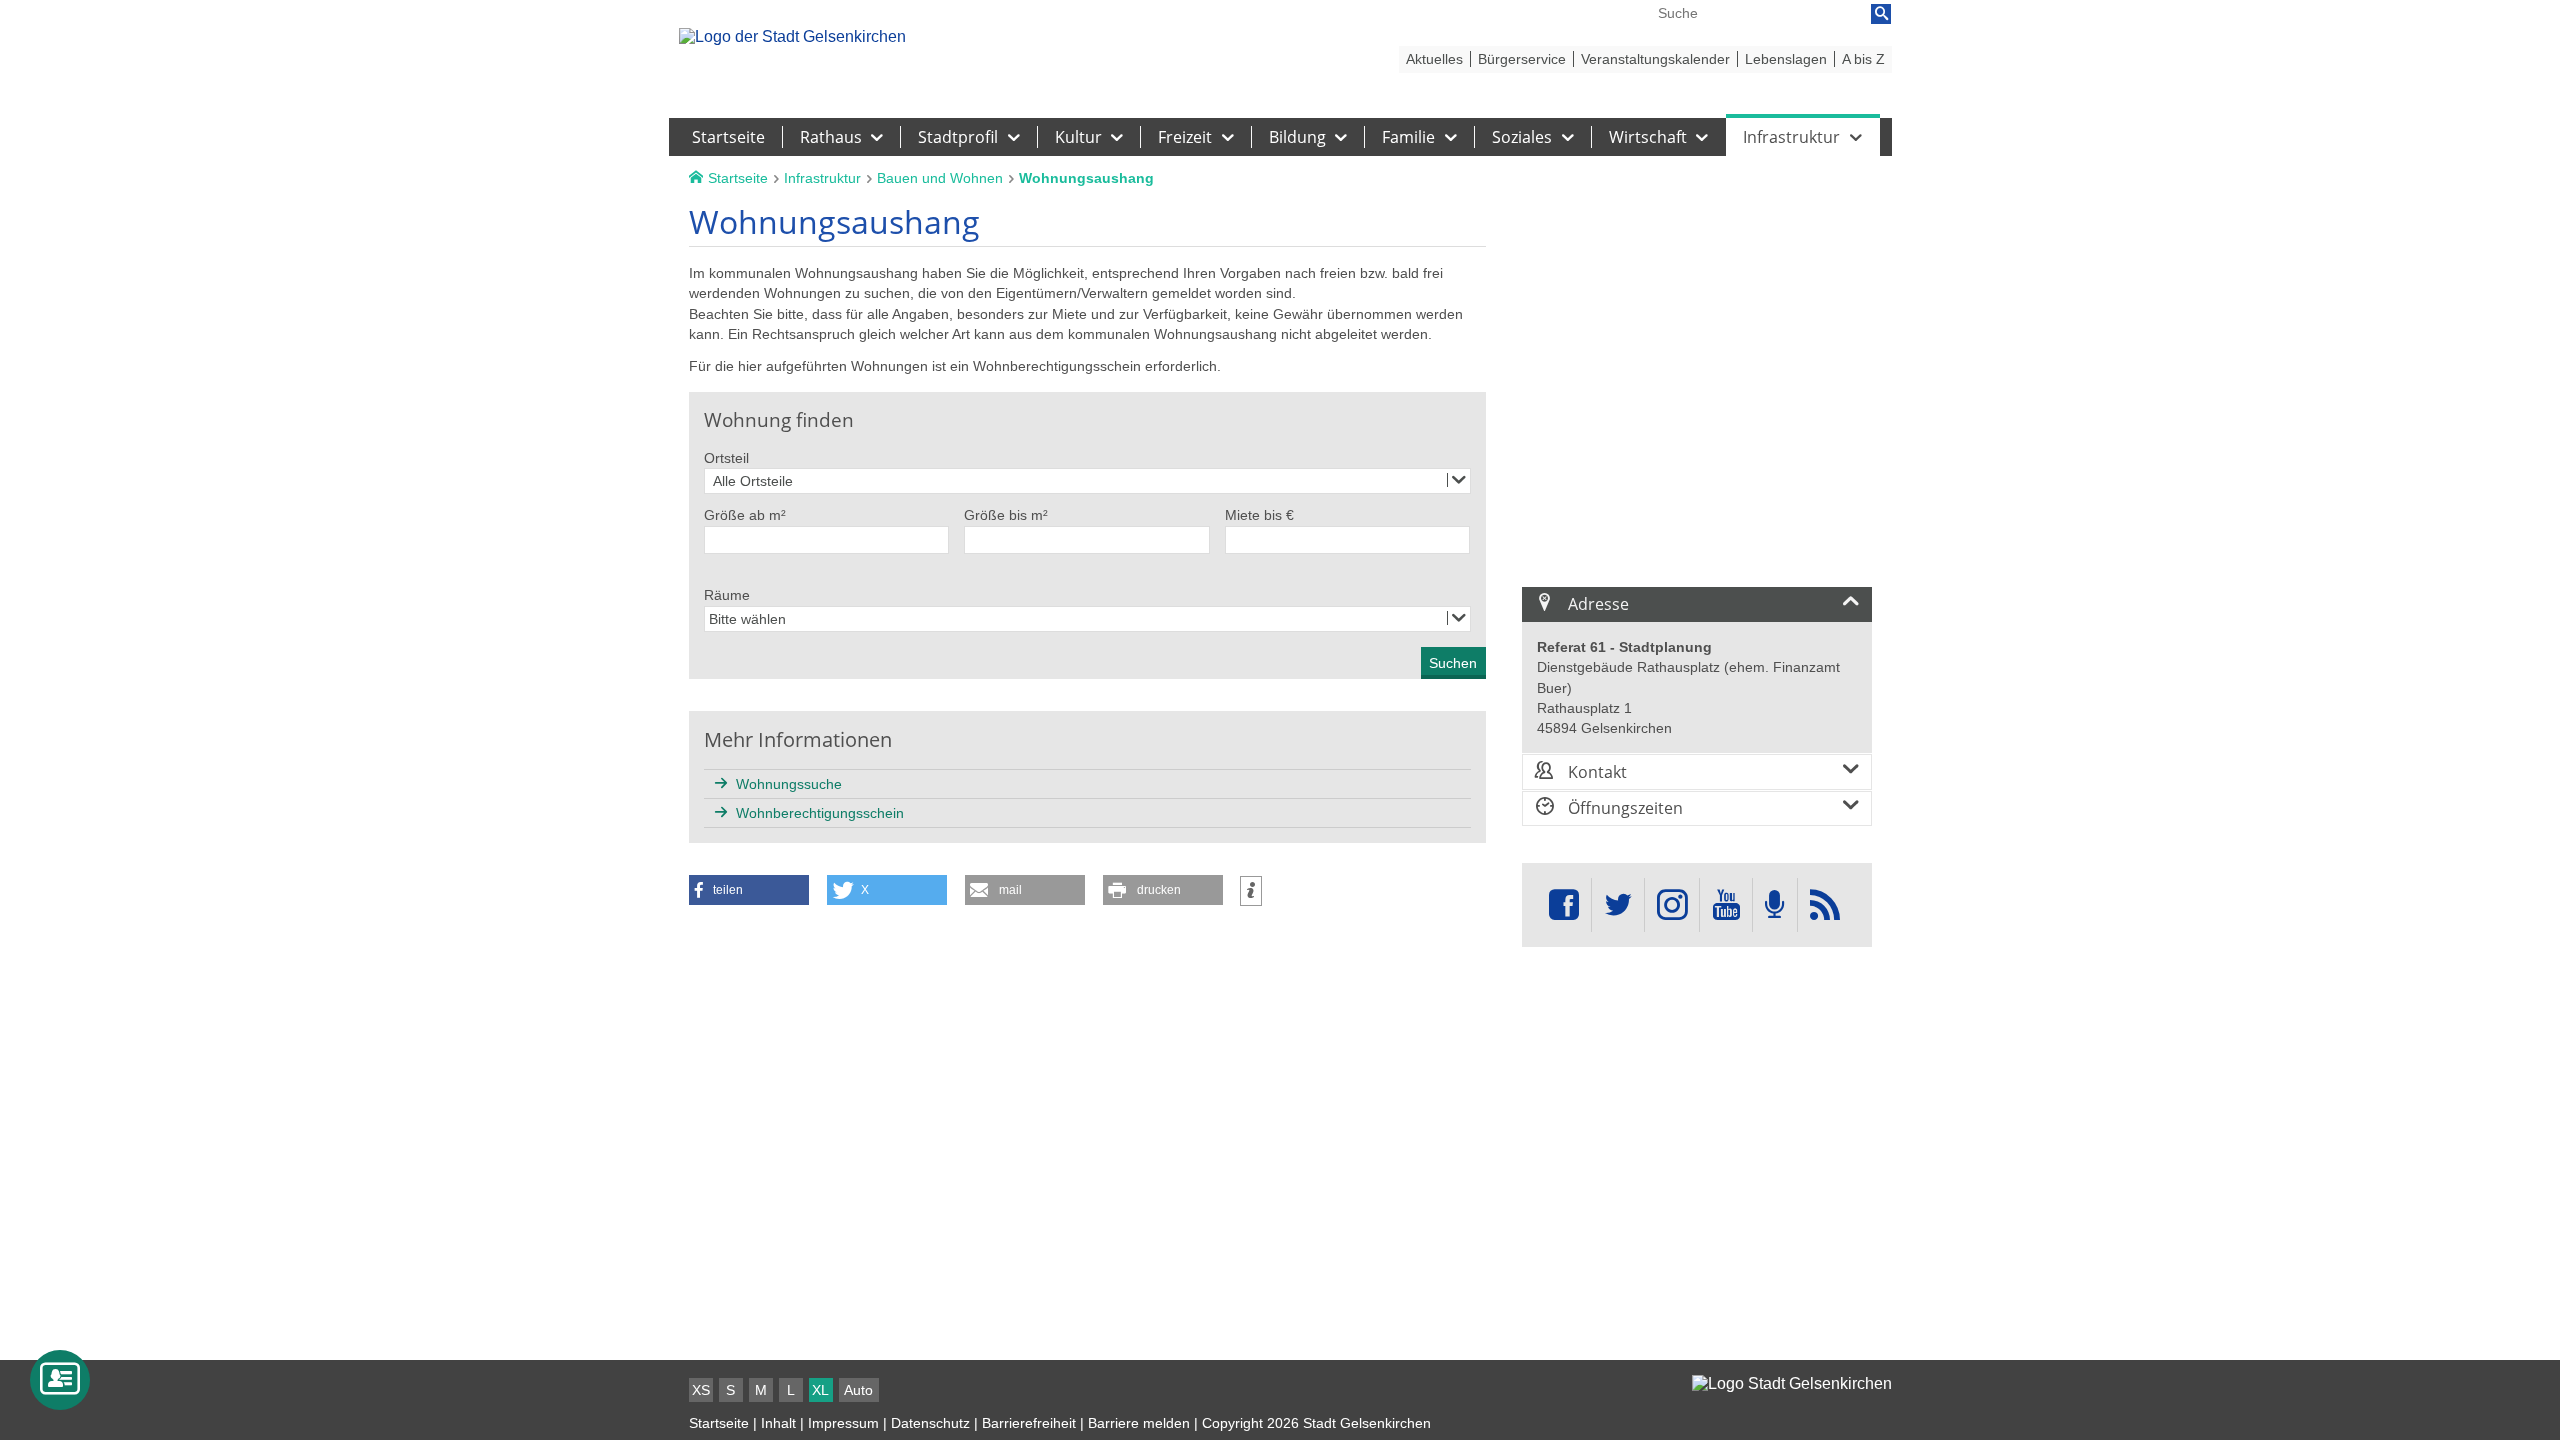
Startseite (719, 1423)
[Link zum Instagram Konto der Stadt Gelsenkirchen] (1672, 905)
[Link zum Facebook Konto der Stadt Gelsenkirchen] (1564, 905)
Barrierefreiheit (1029, 1423)
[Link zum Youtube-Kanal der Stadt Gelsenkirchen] (1725, 905)
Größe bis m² (1006, 515)
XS (701, 1390)
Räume (727, 595)
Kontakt (1595, 772)
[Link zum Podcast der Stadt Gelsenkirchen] (1775, 905)
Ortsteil (726, 458)
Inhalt (778, 1423)
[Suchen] (1881, 14)
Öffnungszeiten (1623, 808)
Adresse (1596, 604)
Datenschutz (930, 1423)
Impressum (843, 1423)
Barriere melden (1139, 1423)
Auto (858, 1390)
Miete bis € (1259, 515)
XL (820, 1390)
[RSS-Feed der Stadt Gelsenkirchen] (1825, 905)
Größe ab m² (745, 515)
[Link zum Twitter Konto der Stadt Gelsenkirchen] (1618, 905)
